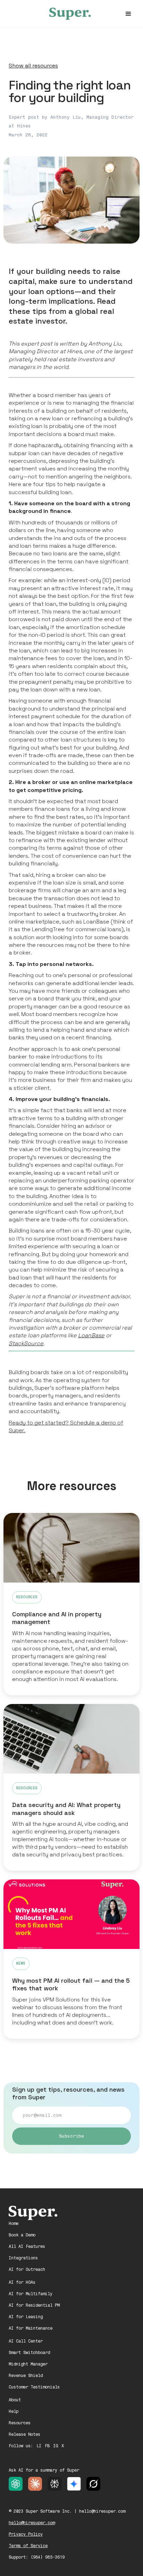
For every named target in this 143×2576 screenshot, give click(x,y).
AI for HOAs (22, 2282)
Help (14, 2411)
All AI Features (27, 2246)
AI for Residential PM (34, 2305)
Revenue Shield (26, 2376)
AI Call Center (26, 2341)
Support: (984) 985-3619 (37, 2557)
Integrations (23, 2258)
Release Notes (24, 2434)
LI (39, 2446)
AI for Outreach (27, 2269)
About (15, 2400)
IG (56, 2446)
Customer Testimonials (34, 2387)
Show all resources (33, 66)
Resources (20, 2423)
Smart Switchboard (29, 2353)
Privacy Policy (26, 2534)
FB (47, 2446)
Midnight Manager (28, 2364)
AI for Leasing (26, 2317)
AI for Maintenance (31, 2328)
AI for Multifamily (31, 2294)
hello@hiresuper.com (32, 2523)
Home (14, 2224)
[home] (71, 14)
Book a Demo (22, 2235)
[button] (128, 14)
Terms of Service (28, 2546)
